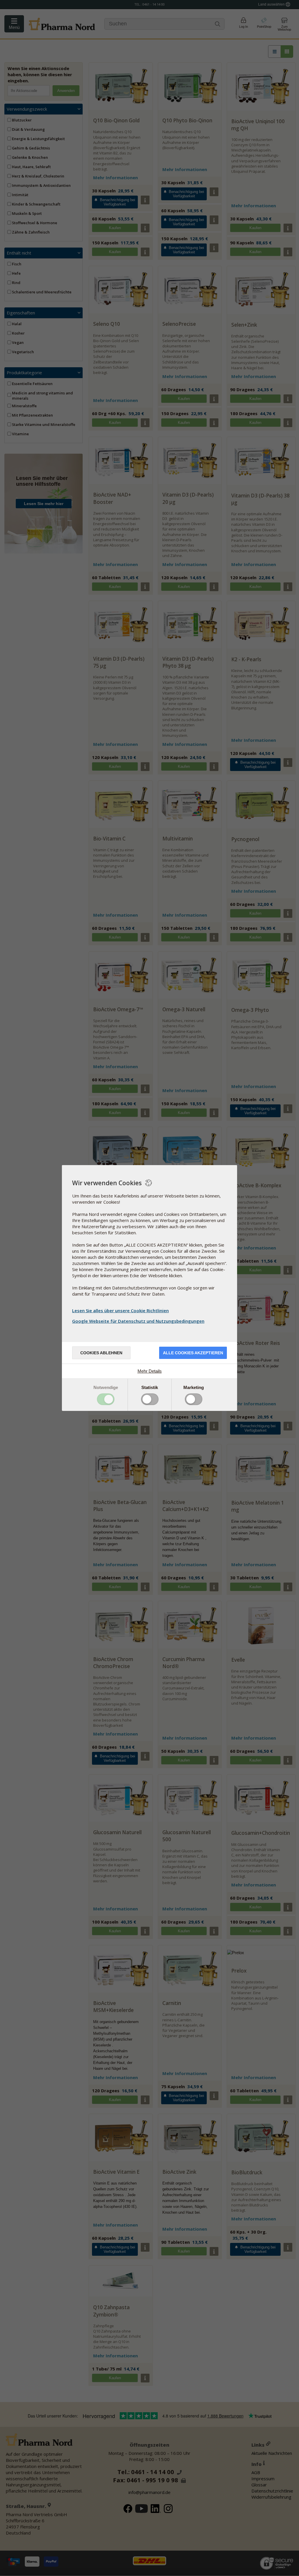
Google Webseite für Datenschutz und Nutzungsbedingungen (138, 1321)
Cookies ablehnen (101, 1353)
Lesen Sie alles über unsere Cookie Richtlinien (120, 1310)
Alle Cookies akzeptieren (193, 1353)
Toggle (106, 1399)
